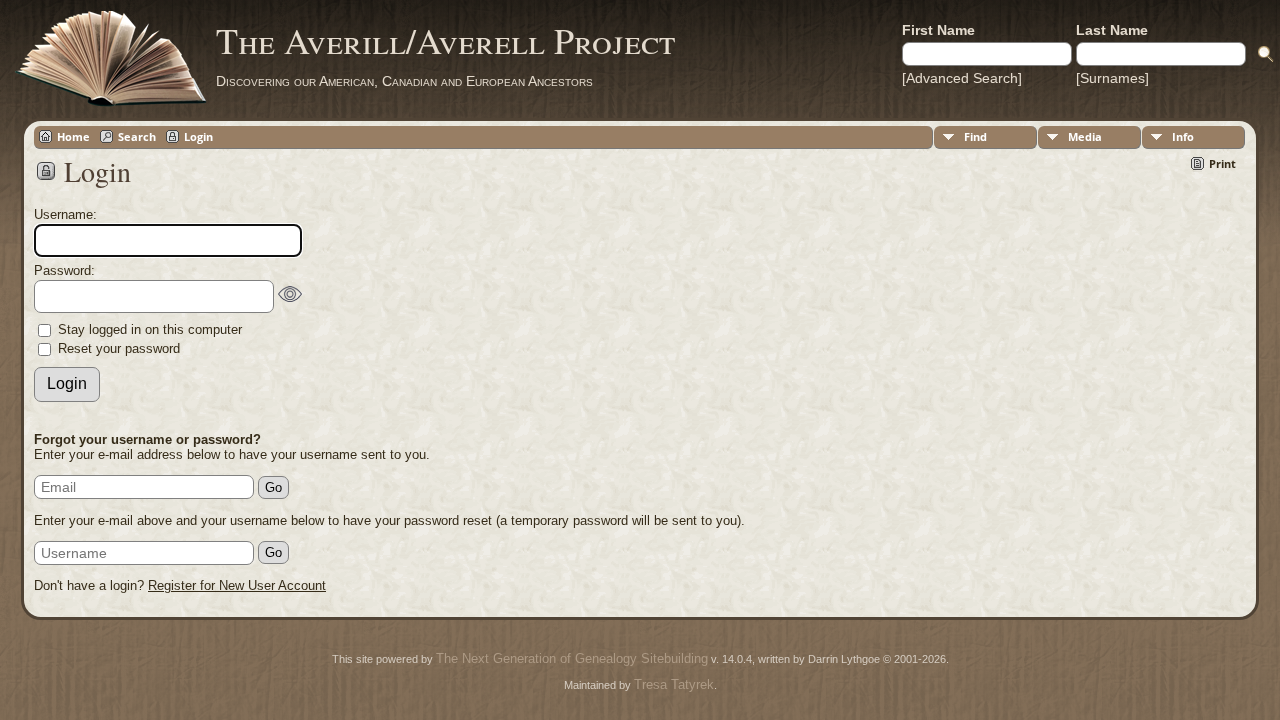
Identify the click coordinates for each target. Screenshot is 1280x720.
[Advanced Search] (962, 78)
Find (975, 136)
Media (1085, 136)
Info (1183, 136)
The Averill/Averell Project (445, 40)
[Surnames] (1112, 78)
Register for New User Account (237, 585)
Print (1222, 163)
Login (198, 136)
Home (73, 136)
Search (137, 136)
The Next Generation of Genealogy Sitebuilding (572, 658)
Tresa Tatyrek (674, 684)
